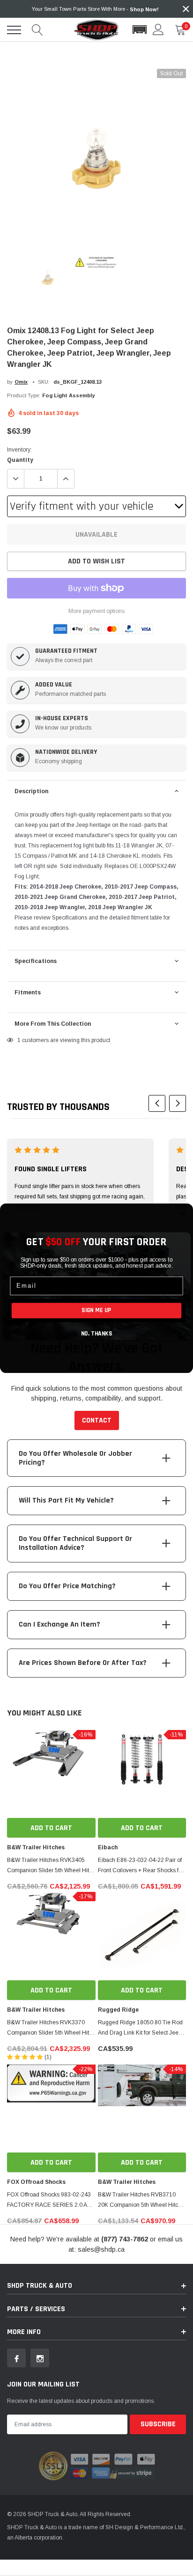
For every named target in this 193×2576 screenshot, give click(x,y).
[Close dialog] (183, 1213)
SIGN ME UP (96, 1310)
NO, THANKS (96, 1333)
